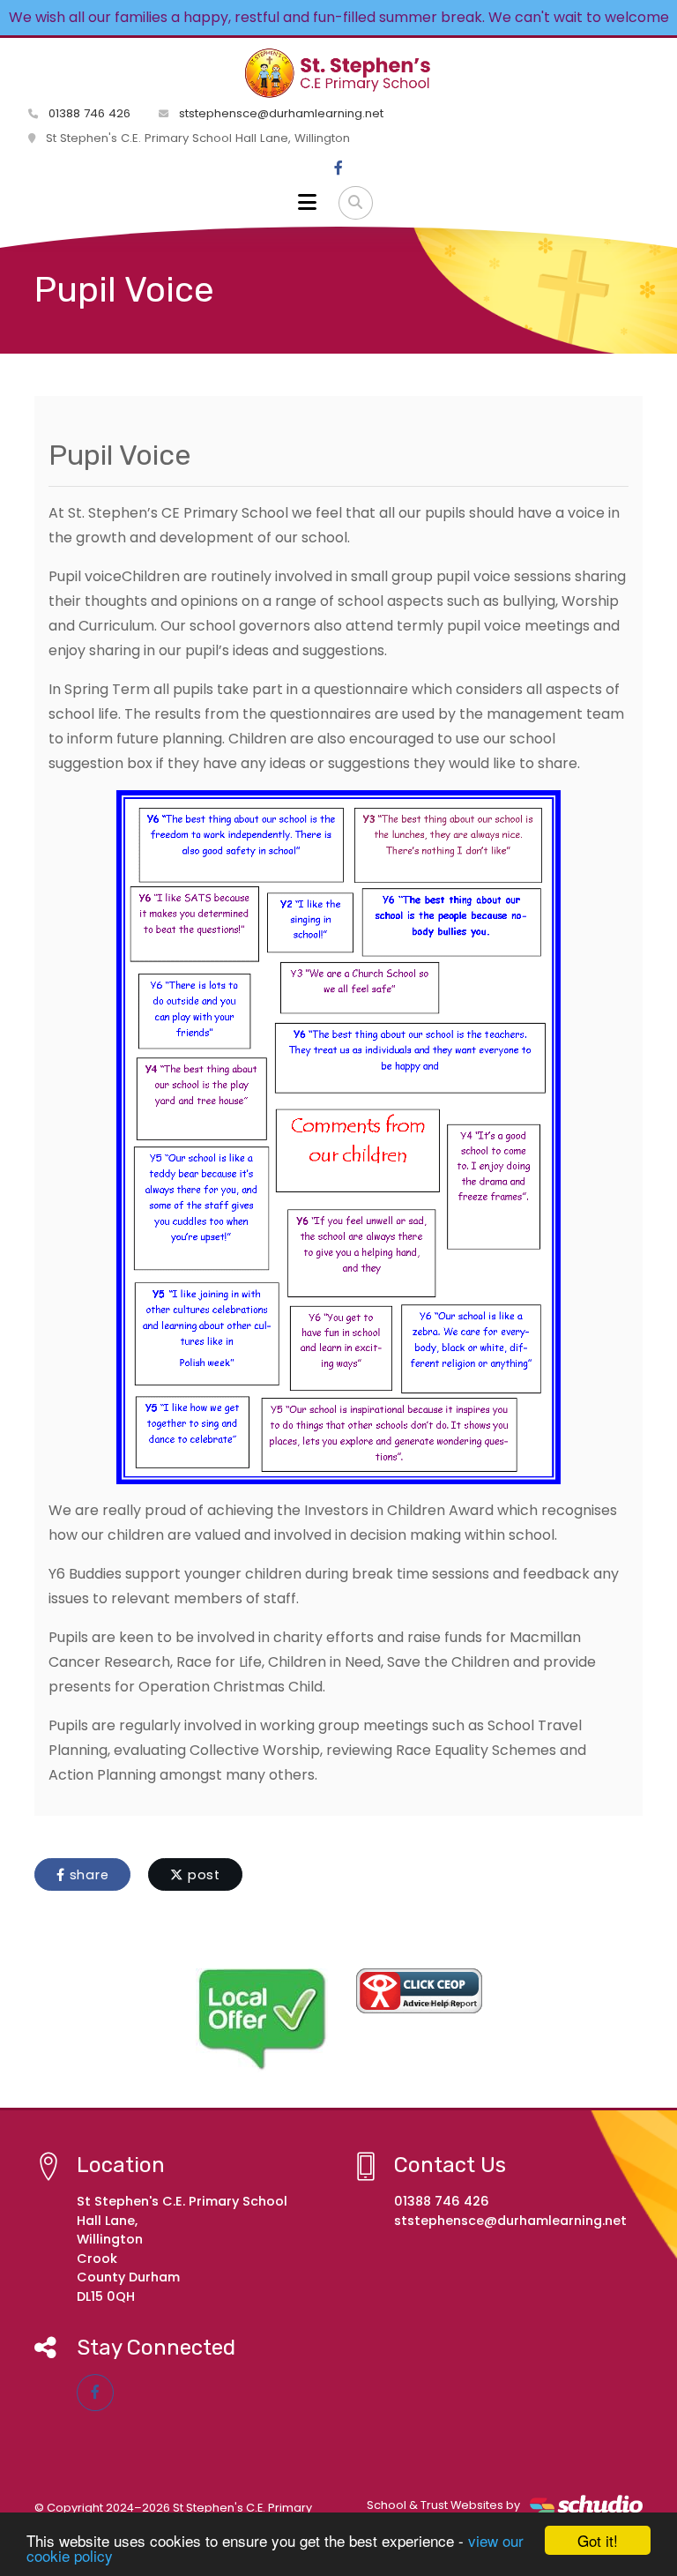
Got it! (598, 2540)
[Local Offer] (262, 2020)
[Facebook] (338, 168)
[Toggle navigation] (307, 203)
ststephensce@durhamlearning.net (279, 113)
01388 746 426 (88, 113)
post (202, 1875)
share (87, 1875)
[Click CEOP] (419, 1991)
